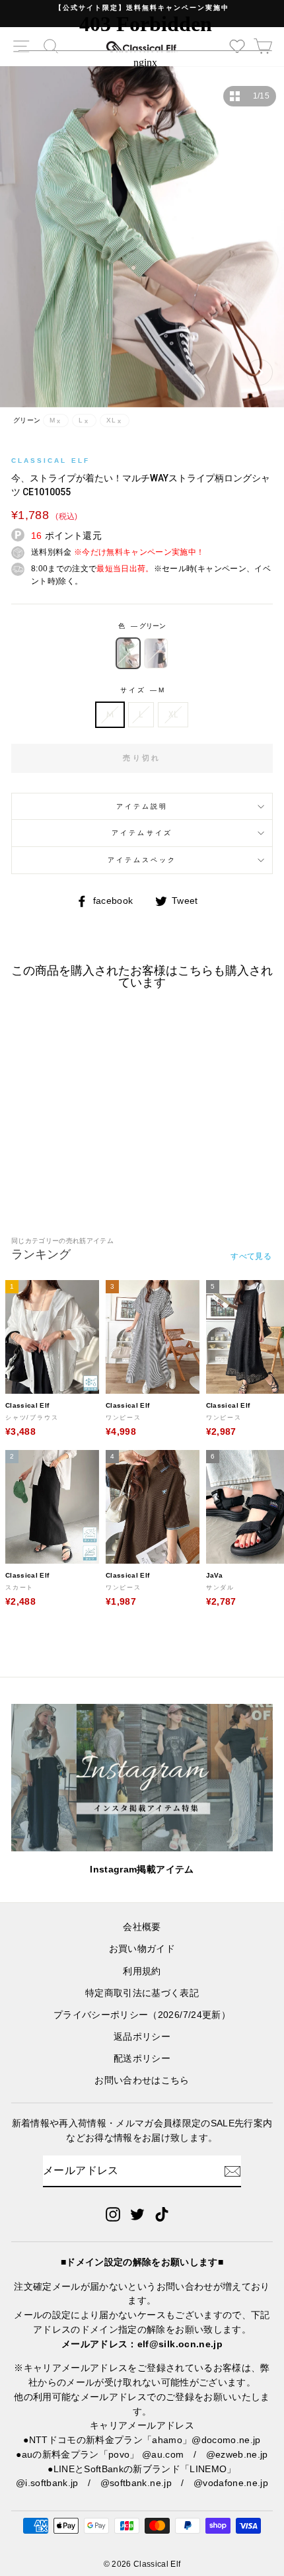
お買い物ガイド (142, 1949)
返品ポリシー (142, 2037)
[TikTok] (162, 2214)
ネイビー (156, 653)
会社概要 (142, 1927)
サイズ (142, 690)
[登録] (232, 2171)
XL (173, 714)
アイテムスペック (142, 860)
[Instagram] (113, 2214)
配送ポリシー (142, 2059)
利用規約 (142, 1971)
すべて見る (251, 1256)
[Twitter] (137, 2214)
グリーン (128, 653)
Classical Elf (51, 461)
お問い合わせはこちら (142, 2080)
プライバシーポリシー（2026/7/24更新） (142, 2015)
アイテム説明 (142, 806)
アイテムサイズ (142, 833)
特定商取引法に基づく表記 (142, 1993)
